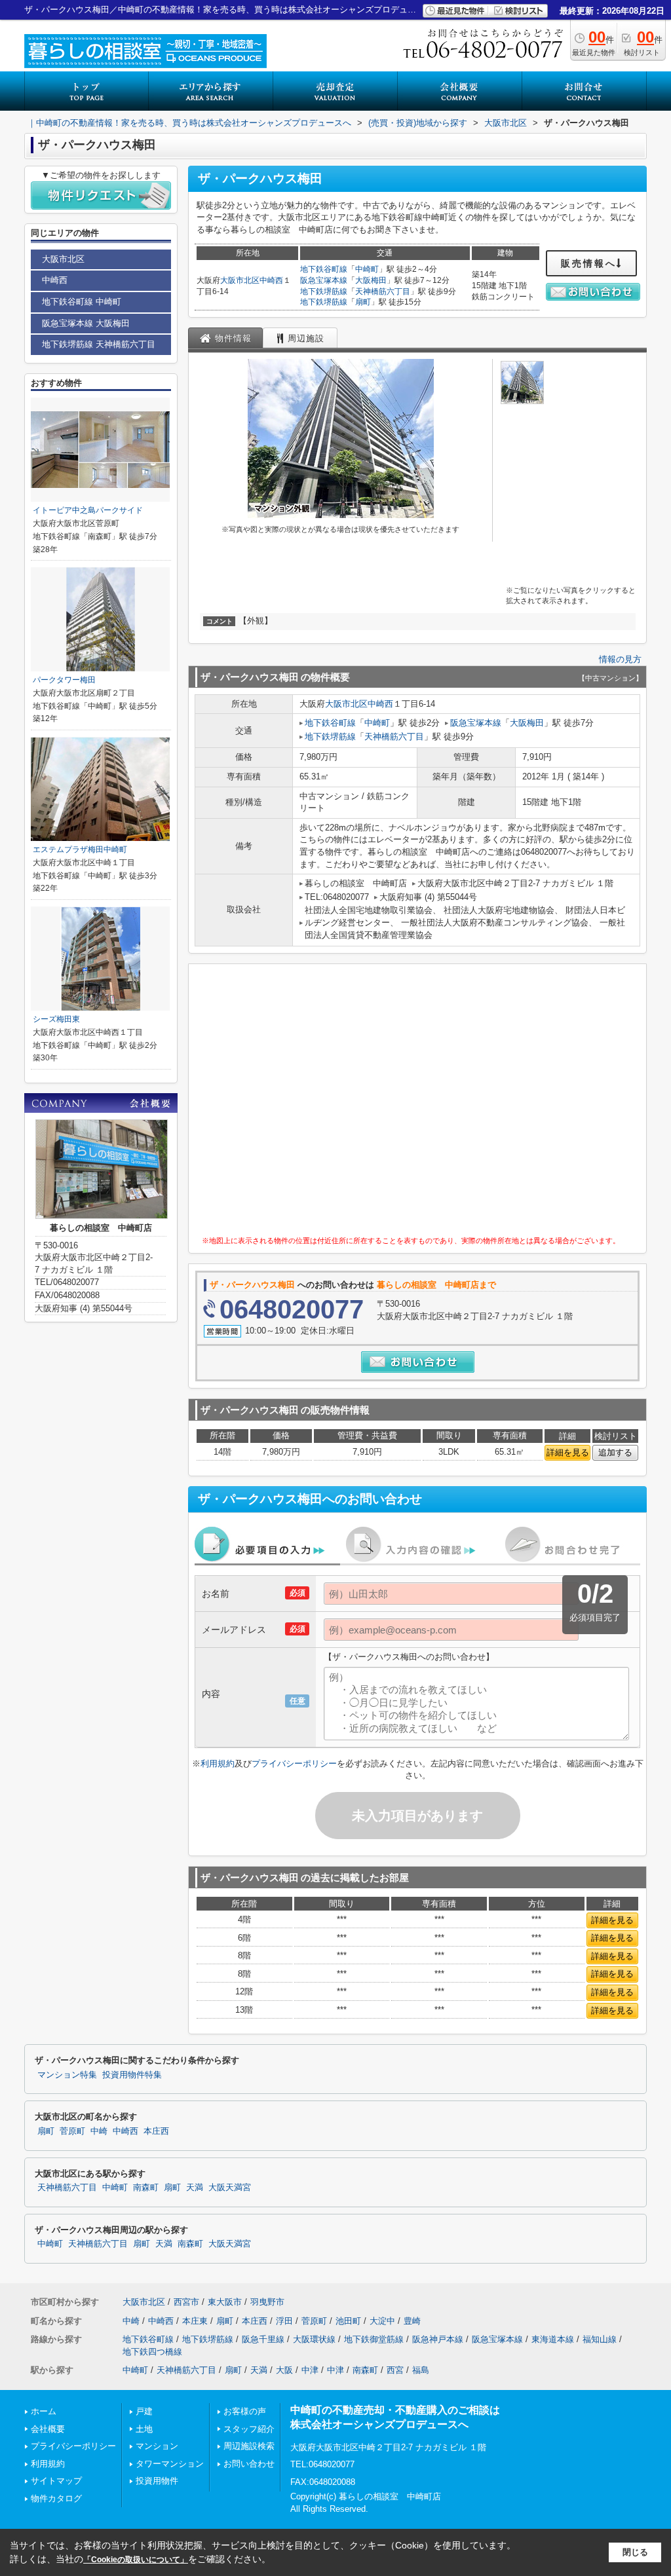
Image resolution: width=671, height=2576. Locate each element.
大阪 (284, 2370)
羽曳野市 (267, 2302)
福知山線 (600, 2339)
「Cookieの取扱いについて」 (136, 2560)
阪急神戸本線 (438, 2339)
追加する (615, 1452)
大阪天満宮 (230, 2188)
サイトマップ (56, 2481)
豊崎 (412, 2321)
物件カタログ (56, 2498)
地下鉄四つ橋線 (152, 2352)
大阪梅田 (371, 280)
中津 (310, 2370)
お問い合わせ (249, 2464)
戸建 (144, 2411)
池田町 (348, 2321)
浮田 (284, 2321)
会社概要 (48, 2429)
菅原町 (72, 2131)
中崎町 (367, 269)
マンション (157, 2446)
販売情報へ (589, 263)
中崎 (99, 2131)
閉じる (635, 2552)
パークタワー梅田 (64, 680)
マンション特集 (67, 2075)
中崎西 (271, 280)
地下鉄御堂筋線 (374, 2339)
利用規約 (218, 1764)
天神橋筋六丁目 (383, 291)
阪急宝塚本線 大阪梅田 (86, 323)
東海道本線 (553, 2339)
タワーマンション (170, 2464)
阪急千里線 (263, 2339)
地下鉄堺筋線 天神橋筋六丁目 (99, 344)
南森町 (146, 2188)
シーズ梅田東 (56, 1019)
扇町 (363, 302)
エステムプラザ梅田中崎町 (80, 849)
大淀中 (382, 2321)
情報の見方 (620, 659)
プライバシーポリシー (294, 1764)
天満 (195, 2188)
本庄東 (195, 2321)
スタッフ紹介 (249, 2429)
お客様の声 (245, 2411)
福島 (421, 2370)
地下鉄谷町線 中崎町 (82, 302)
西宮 (395, 2370)
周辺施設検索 (249, 2446)
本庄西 (156, 2131)
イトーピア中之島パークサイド (88, 510)
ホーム (44, 2411)
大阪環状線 (314, 2339)
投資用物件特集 (132, 2075)
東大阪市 (225, 2302)
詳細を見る (568, 1452)
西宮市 (186, 2302)
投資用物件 (157, 2481)
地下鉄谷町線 (324, 269)
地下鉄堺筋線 (324, 291)
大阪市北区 (240, 280)
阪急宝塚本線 (324, 280)
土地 (144, 2429)
